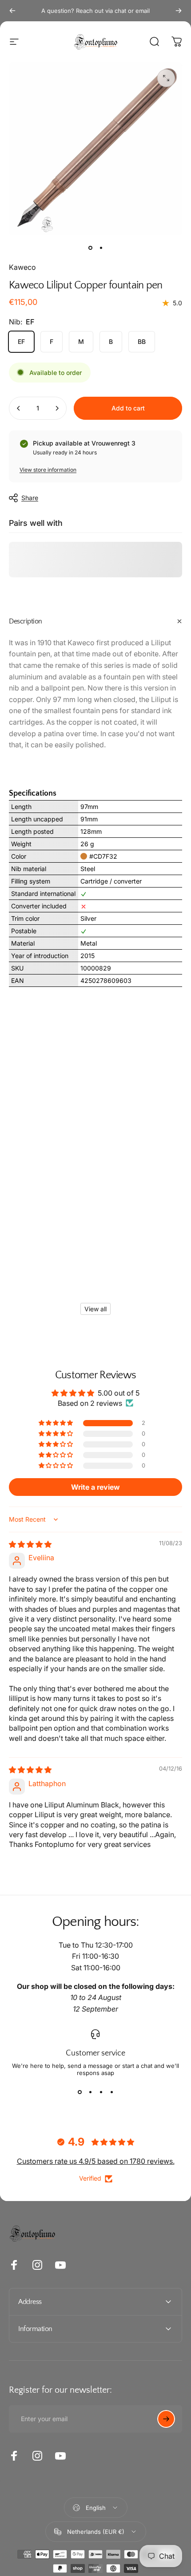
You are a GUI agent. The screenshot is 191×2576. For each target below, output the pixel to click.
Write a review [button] (95, 1487)
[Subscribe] (166, 2419)
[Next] (179, 11)
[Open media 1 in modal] (166, 78)
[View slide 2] (90, 2092)
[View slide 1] (80, 2092)
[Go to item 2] (101, 248)
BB (142, 341)
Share (30, 498)
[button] (56, 1423)
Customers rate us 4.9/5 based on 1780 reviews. (96, 2161)
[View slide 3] (101, 2092)
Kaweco (22, 267)
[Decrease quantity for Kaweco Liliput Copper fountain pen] (19, 408)
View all (95, 1309)
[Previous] (12, 11)
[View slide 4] (111, 2092)
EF (21, 341)
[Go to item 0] (90, 248)
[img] (30, 1544)
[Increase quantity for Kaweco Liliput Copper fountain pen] (57, 408)
